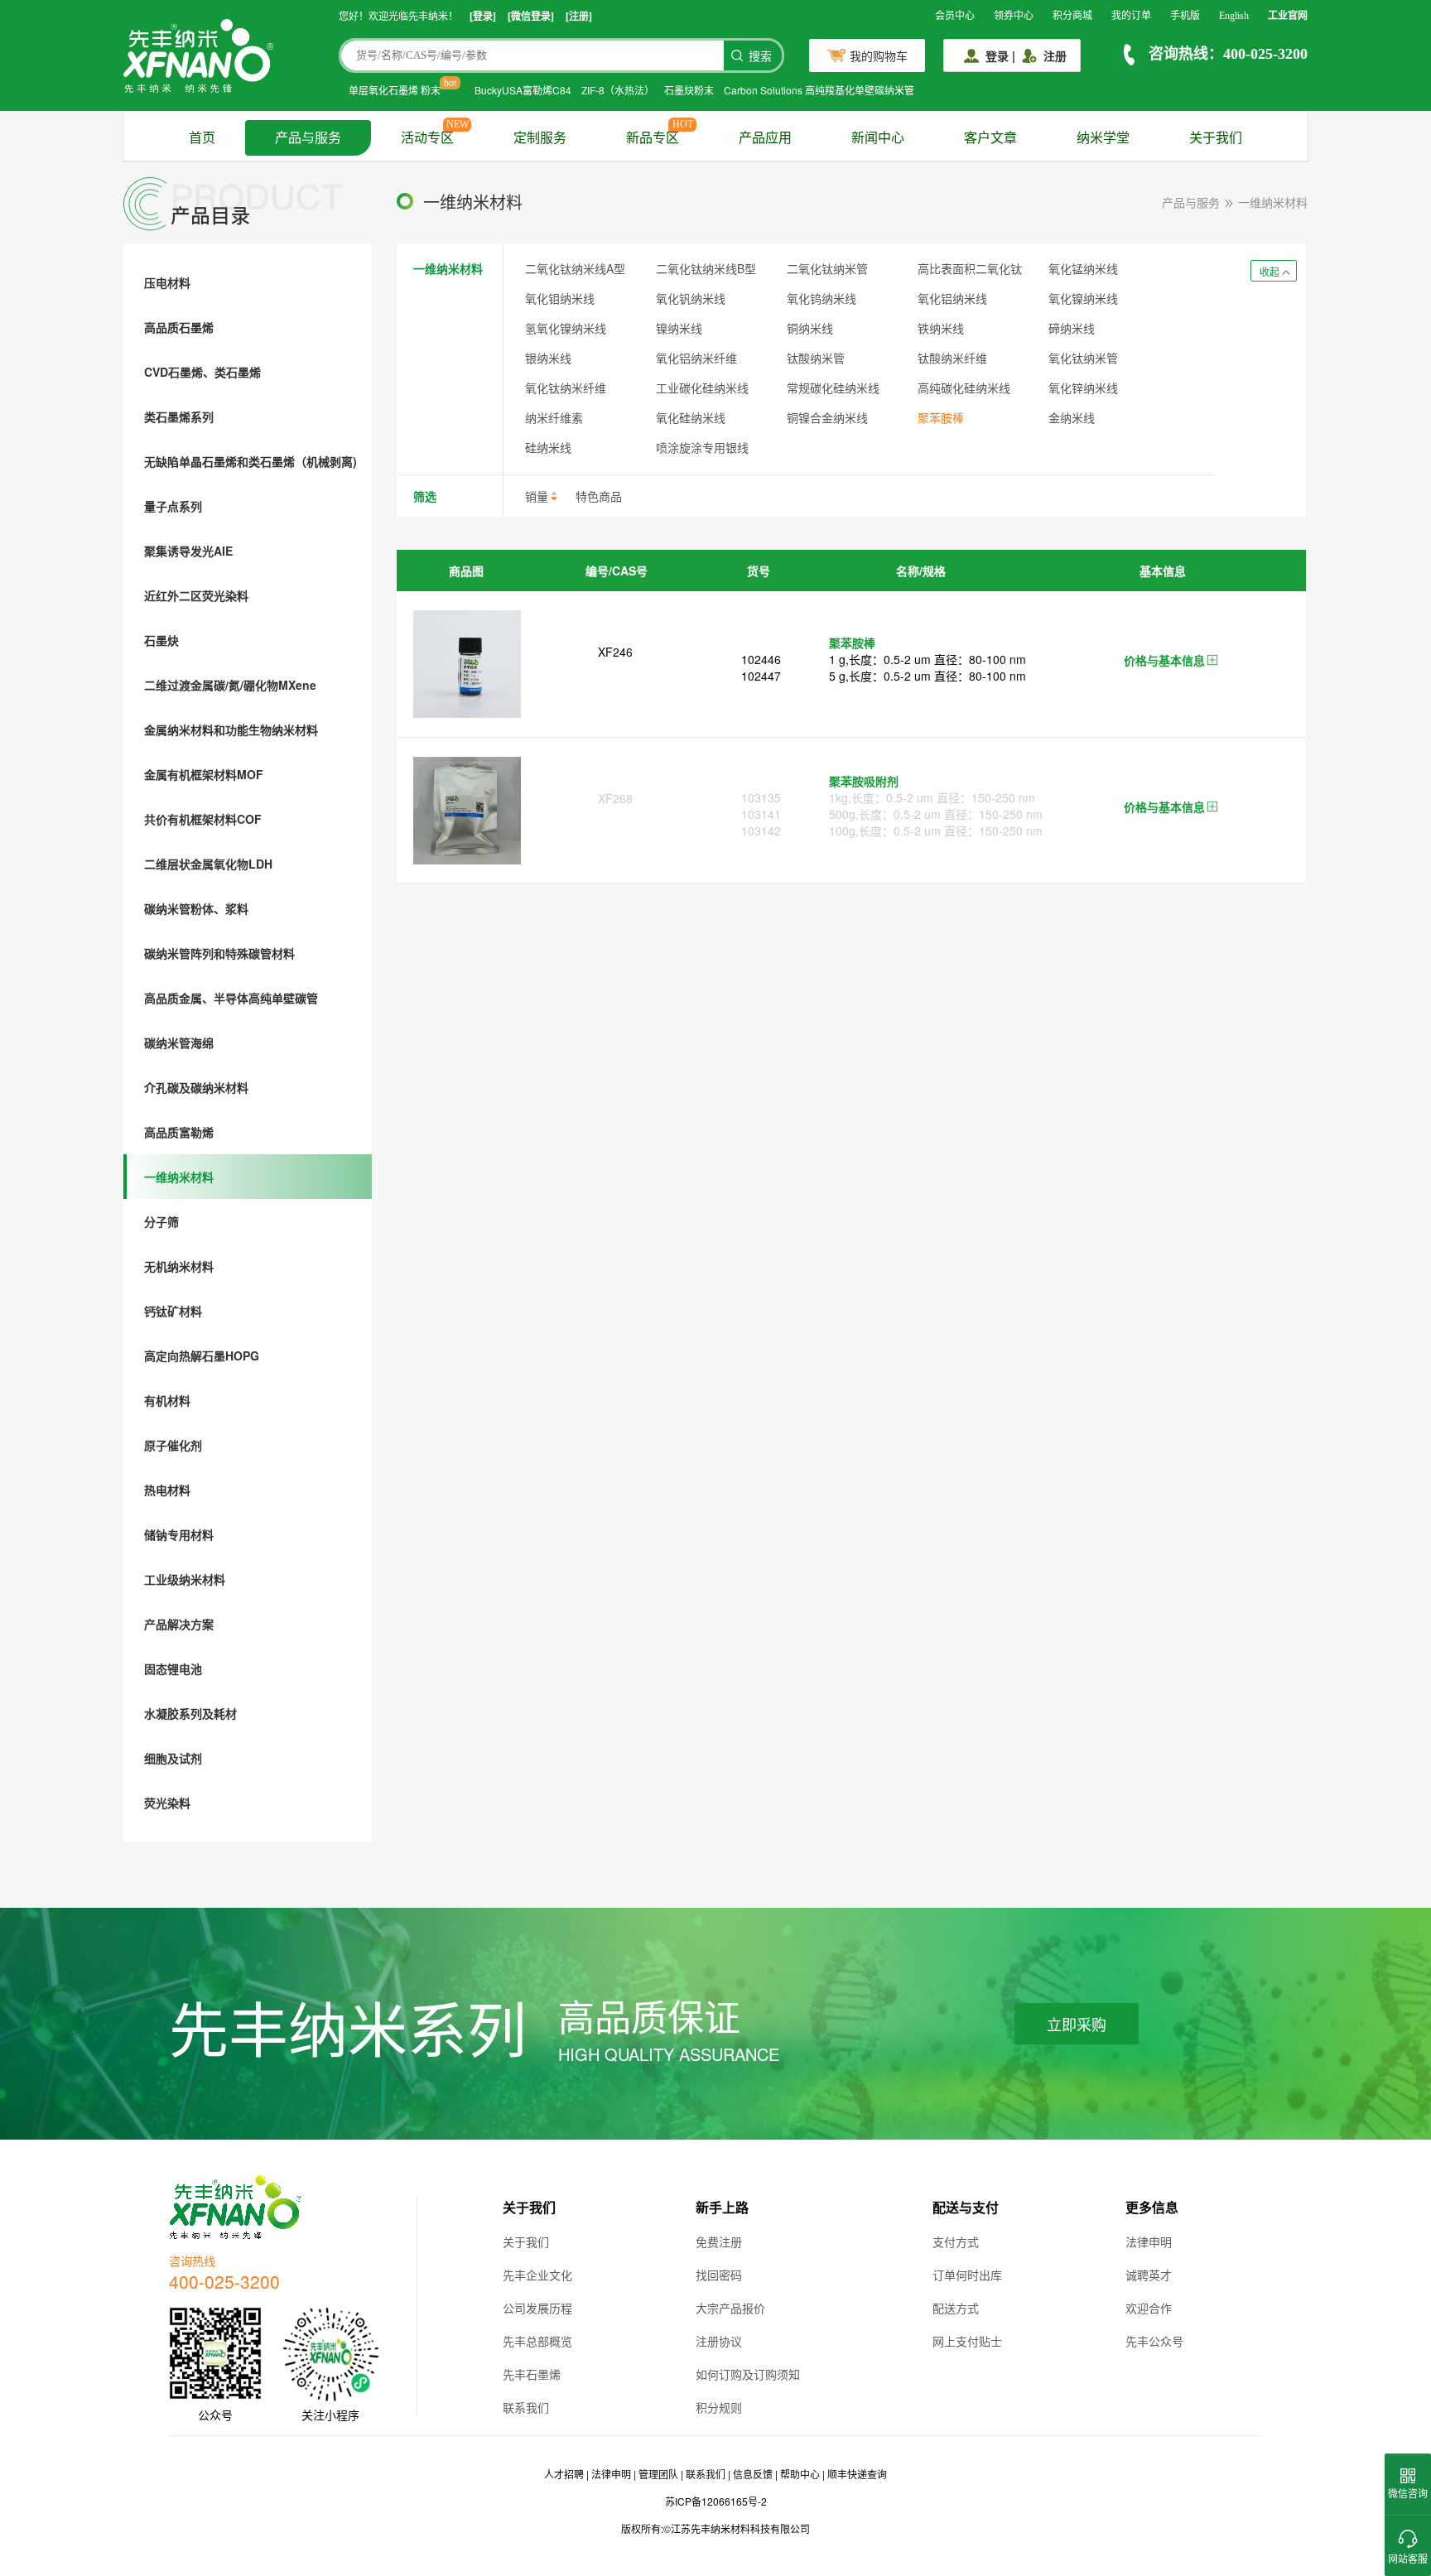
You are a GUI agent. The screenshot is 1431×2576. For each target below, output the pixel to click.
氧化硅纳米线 (691, 417)
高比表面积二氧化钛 (970, 268)
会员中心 (955, 16)
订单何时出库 (967, 2275)
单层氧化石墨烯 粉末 (395, 90)
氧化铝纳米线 (952, 298)
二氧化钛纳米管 (827, 268)
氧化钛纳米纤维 (566, 388)
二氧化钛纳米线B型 (706, 268)
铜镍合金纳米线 (827, 417)
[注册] (579, 16)
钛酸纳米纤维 (952, 358)
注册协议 (719, 2341)
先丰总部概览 (537, 2341)
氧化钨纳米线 (821, 298)
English (1234, 16)
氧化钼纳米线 (560, 298)
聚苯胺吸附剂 (864, 781)
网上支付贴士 (967, 2341)
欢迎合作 (1149, 2308)
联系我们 (526, 2407)
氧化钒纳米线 (691, 298)
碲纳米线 (1072, 328)
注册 (1055, 55)
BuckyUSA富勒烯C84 (523, 90)
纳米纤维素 (554, 417)
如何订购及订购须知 (748, 2374)
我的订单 (1131, 16)
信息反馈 (753, 2474)
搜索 (760, 57)
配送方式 (956, 2308)
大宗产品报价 (730, 2308)
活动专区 (427, 138)
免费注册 (719, 2241)
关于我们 (1216, 138)
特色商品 (599, 496)
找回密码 (719, 2275)
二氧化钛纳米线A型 (575, 268)
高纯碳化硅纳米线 (964, 388)
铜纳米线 (810, 328)
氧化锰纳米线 (1083, 268)
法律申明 (1149, 2241)
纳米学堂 (1103, 138)
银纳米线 (548, 358)
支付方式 (956, 2241)
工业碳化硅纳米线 (702, 388)
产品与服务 (308, 138)
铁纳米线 (941, 328)
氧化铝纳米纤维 (696, 358)
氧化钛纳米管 (1083, 358)
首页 (202, 138)
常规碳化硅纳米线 (833, 388)
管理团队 (658, 2474)
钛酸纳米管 (816, 358)
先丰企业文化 (537, 2275)
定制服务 (540, 138)
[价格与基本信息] (1212, 661)
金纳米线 (1072, 417)
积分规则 (719, 2407)
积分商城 (1072, 16)
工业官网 (1288, 16)
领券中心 (1014, 16)
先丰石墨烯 (532, 2374)
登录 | (1000, 55)
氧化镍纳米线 (1083, 298)
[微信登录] (531, 16)
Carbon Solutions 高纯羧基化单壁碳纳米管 (819, 90)
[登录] (483, 16)
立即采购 (1077, 2025)
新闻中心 (878, 138)
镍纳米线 (679, 328)
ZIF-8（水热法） (618, 90)
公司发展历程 (537, 2308)
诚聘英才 (1149, 2275)
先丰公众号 (1154, 2341)
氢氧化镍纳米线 (566, 328)
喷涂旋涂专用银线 (702, 447)
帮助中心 (800, 2474)
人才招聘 (564, 2474)
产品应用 (765, 138)
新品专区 (653, 138)
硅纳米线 (548, 447)
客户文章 (990, 138)
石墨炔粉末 (689, 90)
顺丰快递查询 (857, 2474)
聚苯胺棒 (941, 417)
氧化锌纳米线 (1083, 388)
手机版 (1185, 16)
